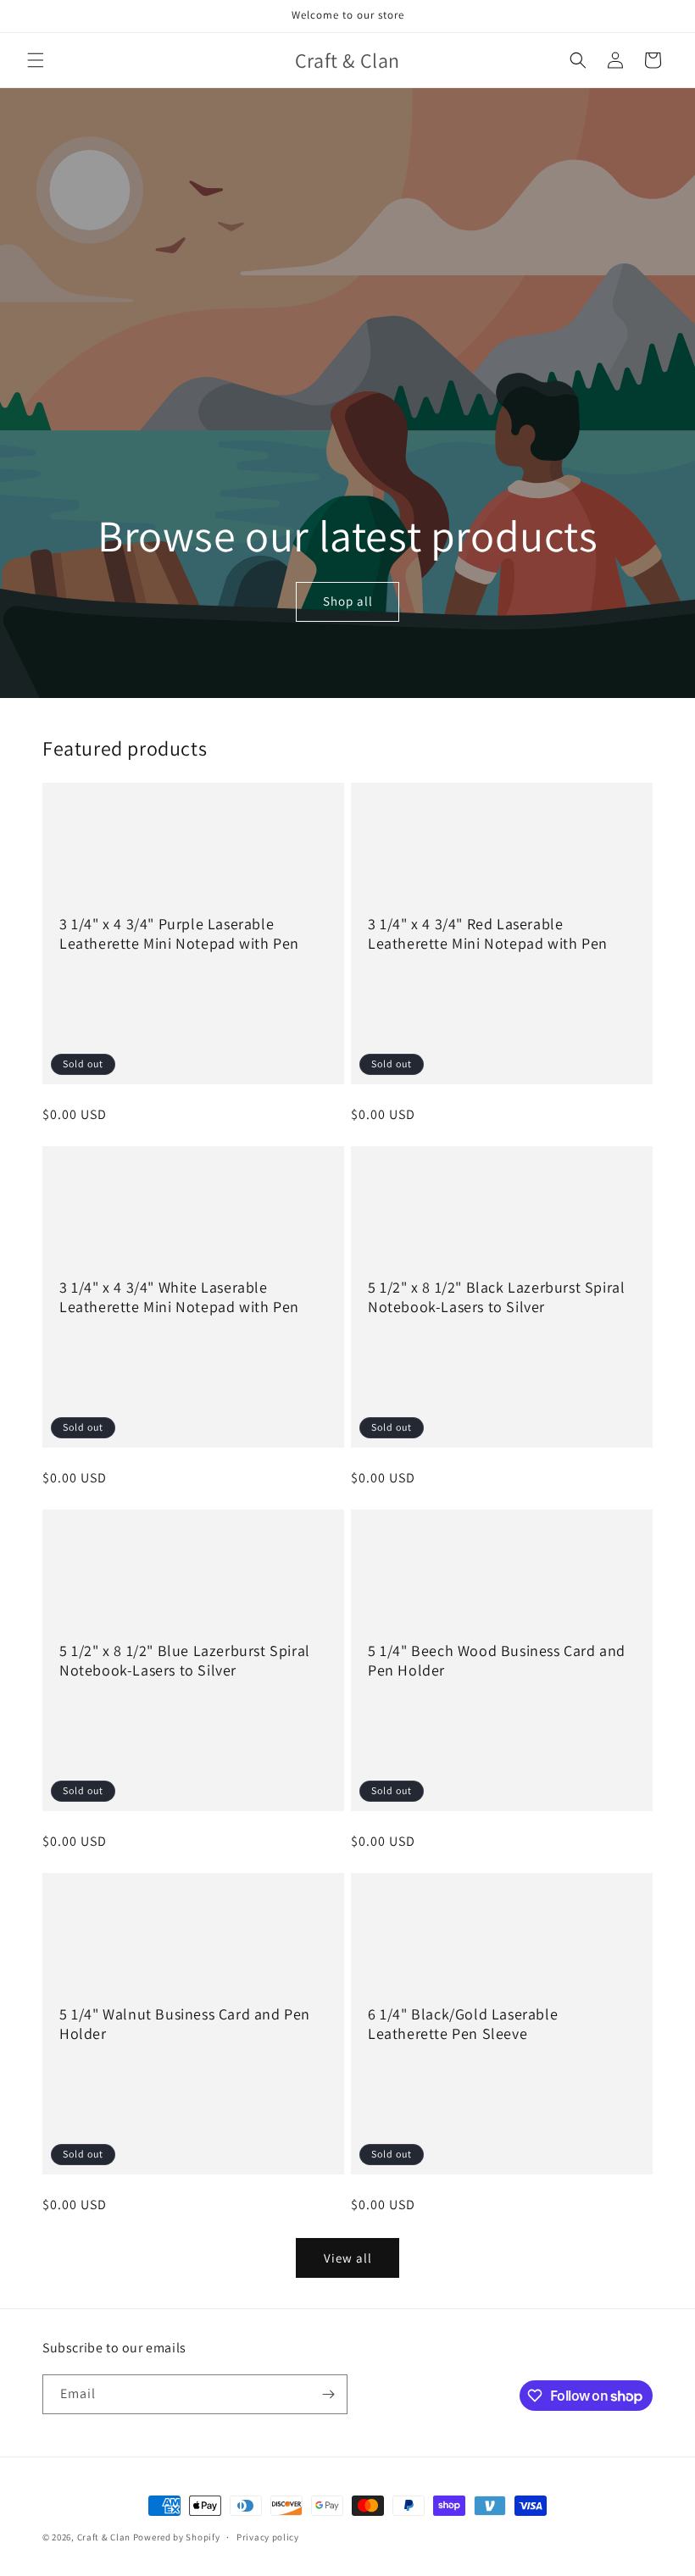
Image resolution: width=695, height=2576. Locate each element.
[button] (36, 60)
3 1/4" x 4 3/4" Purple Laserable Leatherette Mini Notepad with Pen (179, 933)
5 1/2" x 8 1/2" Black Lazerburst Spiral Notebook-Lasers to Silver (496, 1297)
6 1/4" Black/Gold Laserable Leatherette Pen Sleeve (463, 2024)
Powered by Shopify (177, 2537)
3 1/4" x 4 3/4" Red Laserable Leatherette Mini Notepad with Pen (488, 933)
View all (348, 2258)
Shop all (347, 602)
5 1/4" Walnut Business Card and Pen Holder (185, 2024)
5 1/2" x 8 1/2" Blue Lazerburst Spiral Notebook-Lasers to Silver (185, 1660)
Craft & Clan (104, 2537)
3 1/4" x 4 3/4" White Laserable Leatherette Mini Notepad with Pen (179, 1297)
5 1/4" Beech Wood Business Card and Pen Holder (497, 1660)
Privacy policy (268, 2537)
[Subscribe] (328, 2394)
